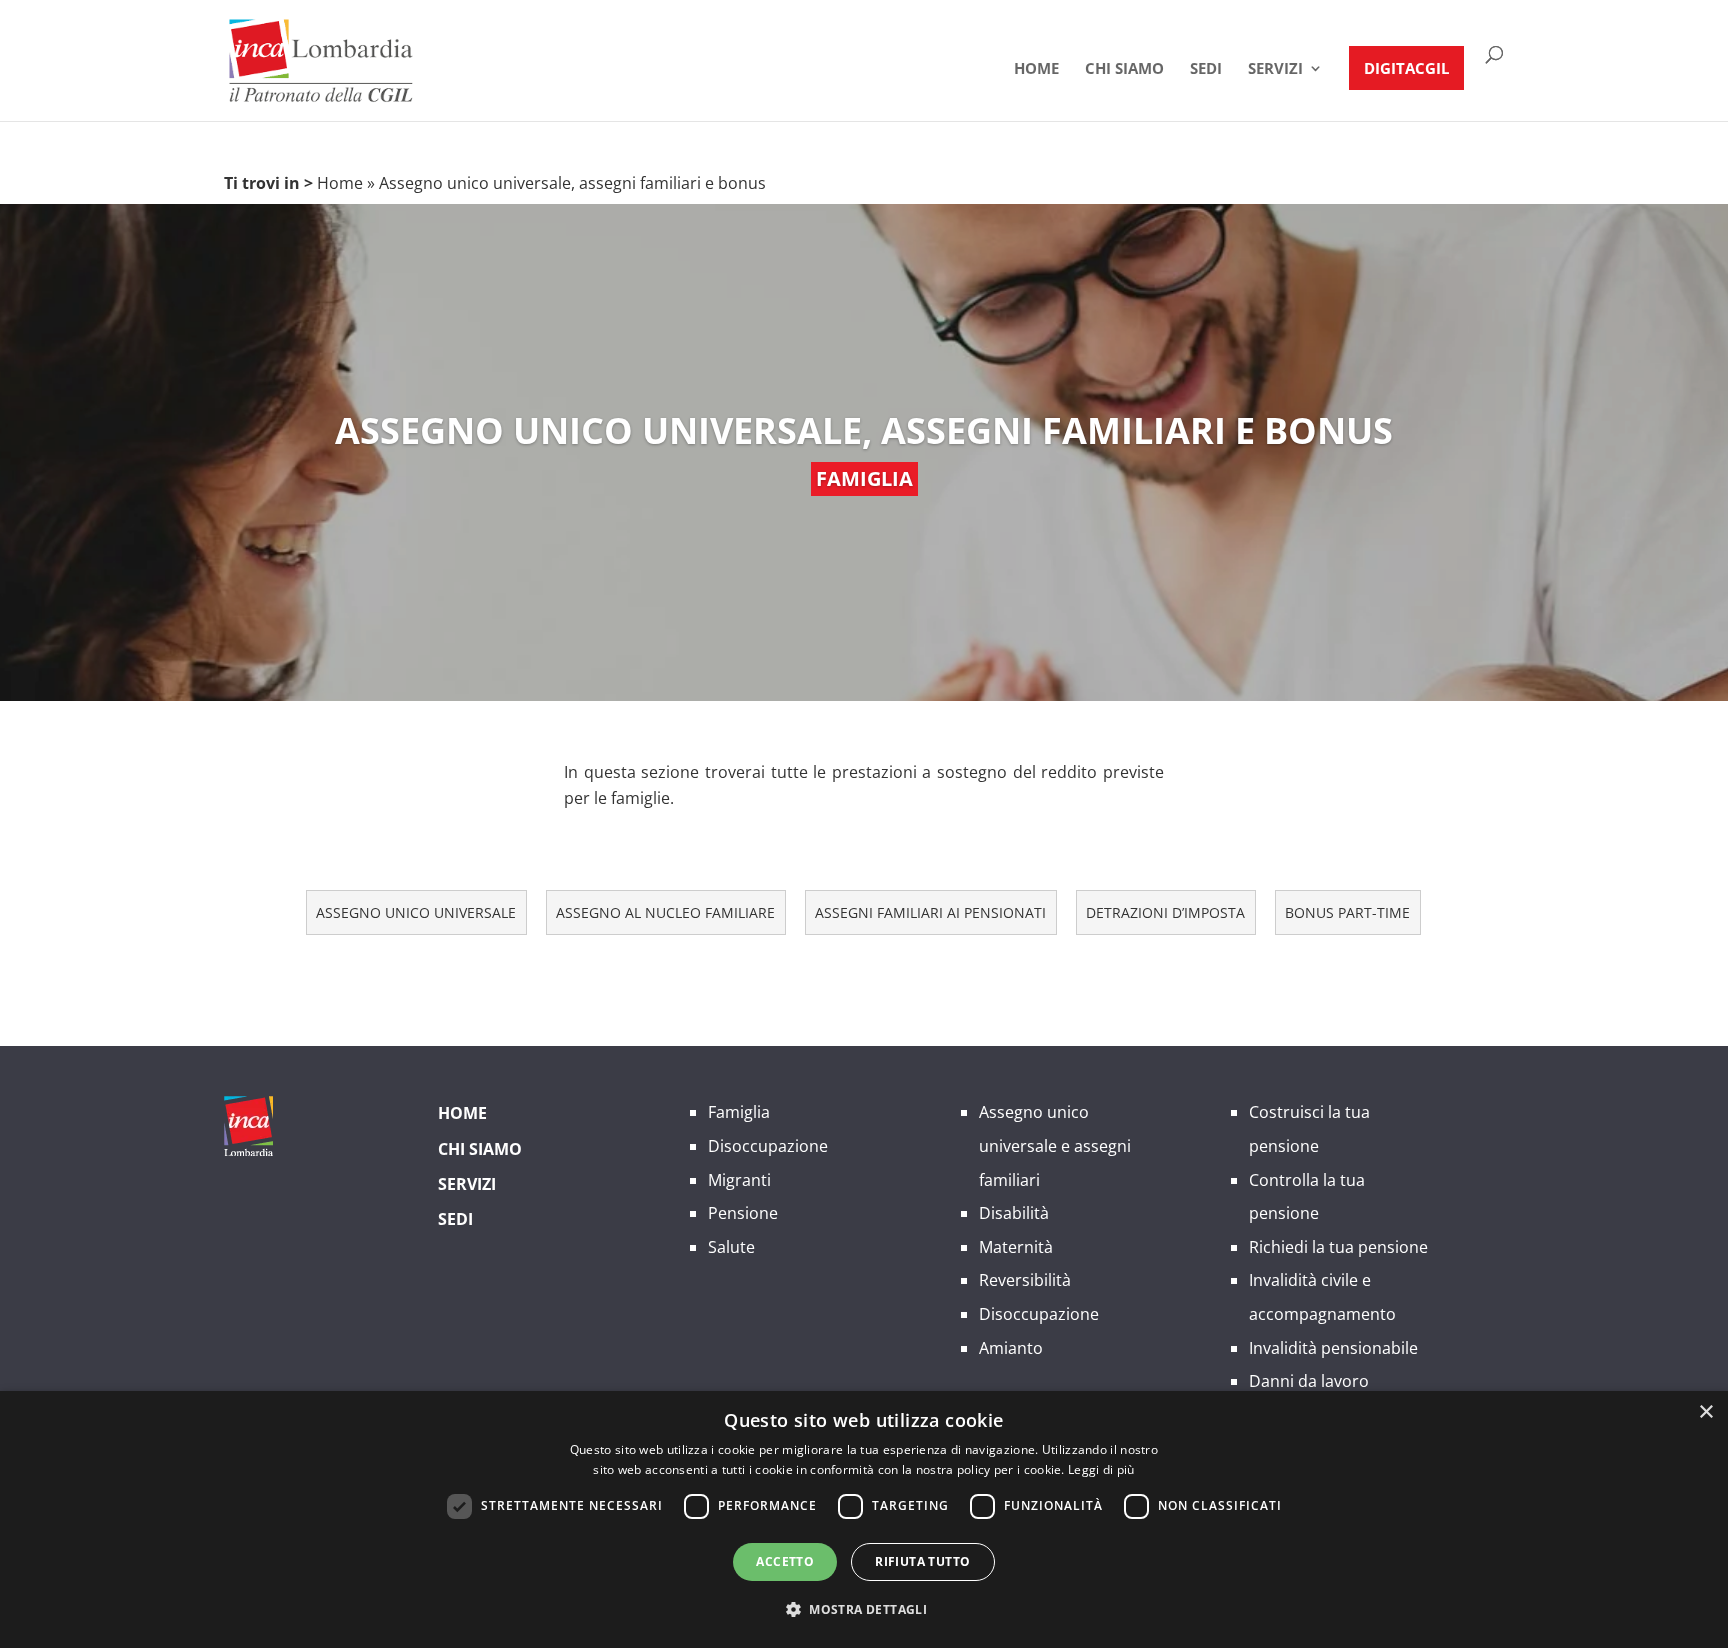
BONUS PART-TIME (1347, 912)
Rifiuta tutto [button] (922, 1561)
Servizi (1275, 69)
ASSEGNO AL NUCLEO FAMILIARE (665, 912)
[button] (864, 1610)
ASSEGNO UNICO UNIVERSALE (416, 912)
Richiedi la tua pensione (1338, 1247)
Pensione (743, 1213)
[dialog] (864, 1519)
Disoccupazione (768, 1146)
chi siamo (1124, 69)
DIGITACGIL (1406, 68)
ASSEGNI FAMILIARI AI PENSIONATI (930, 912)
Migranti (739, 1180)
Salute (731, 1247)
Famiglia (739, 1112)
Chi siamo (480, 1149)
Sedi (1206, 69)
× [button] (1705, 1412)
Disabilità (1014, 1213)
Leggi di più (1101, 1469)
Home (1036, 69)
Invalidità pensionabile (1333, 1348)
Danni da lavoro (1309, 1381)
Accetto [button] (785, 1561)
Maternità (1016, 1247)
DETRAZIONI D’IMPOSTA (1165, 912)
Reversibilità (1025, 1280)
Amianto (1011, 1348)
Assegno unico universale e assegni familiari (1055, 1145)
